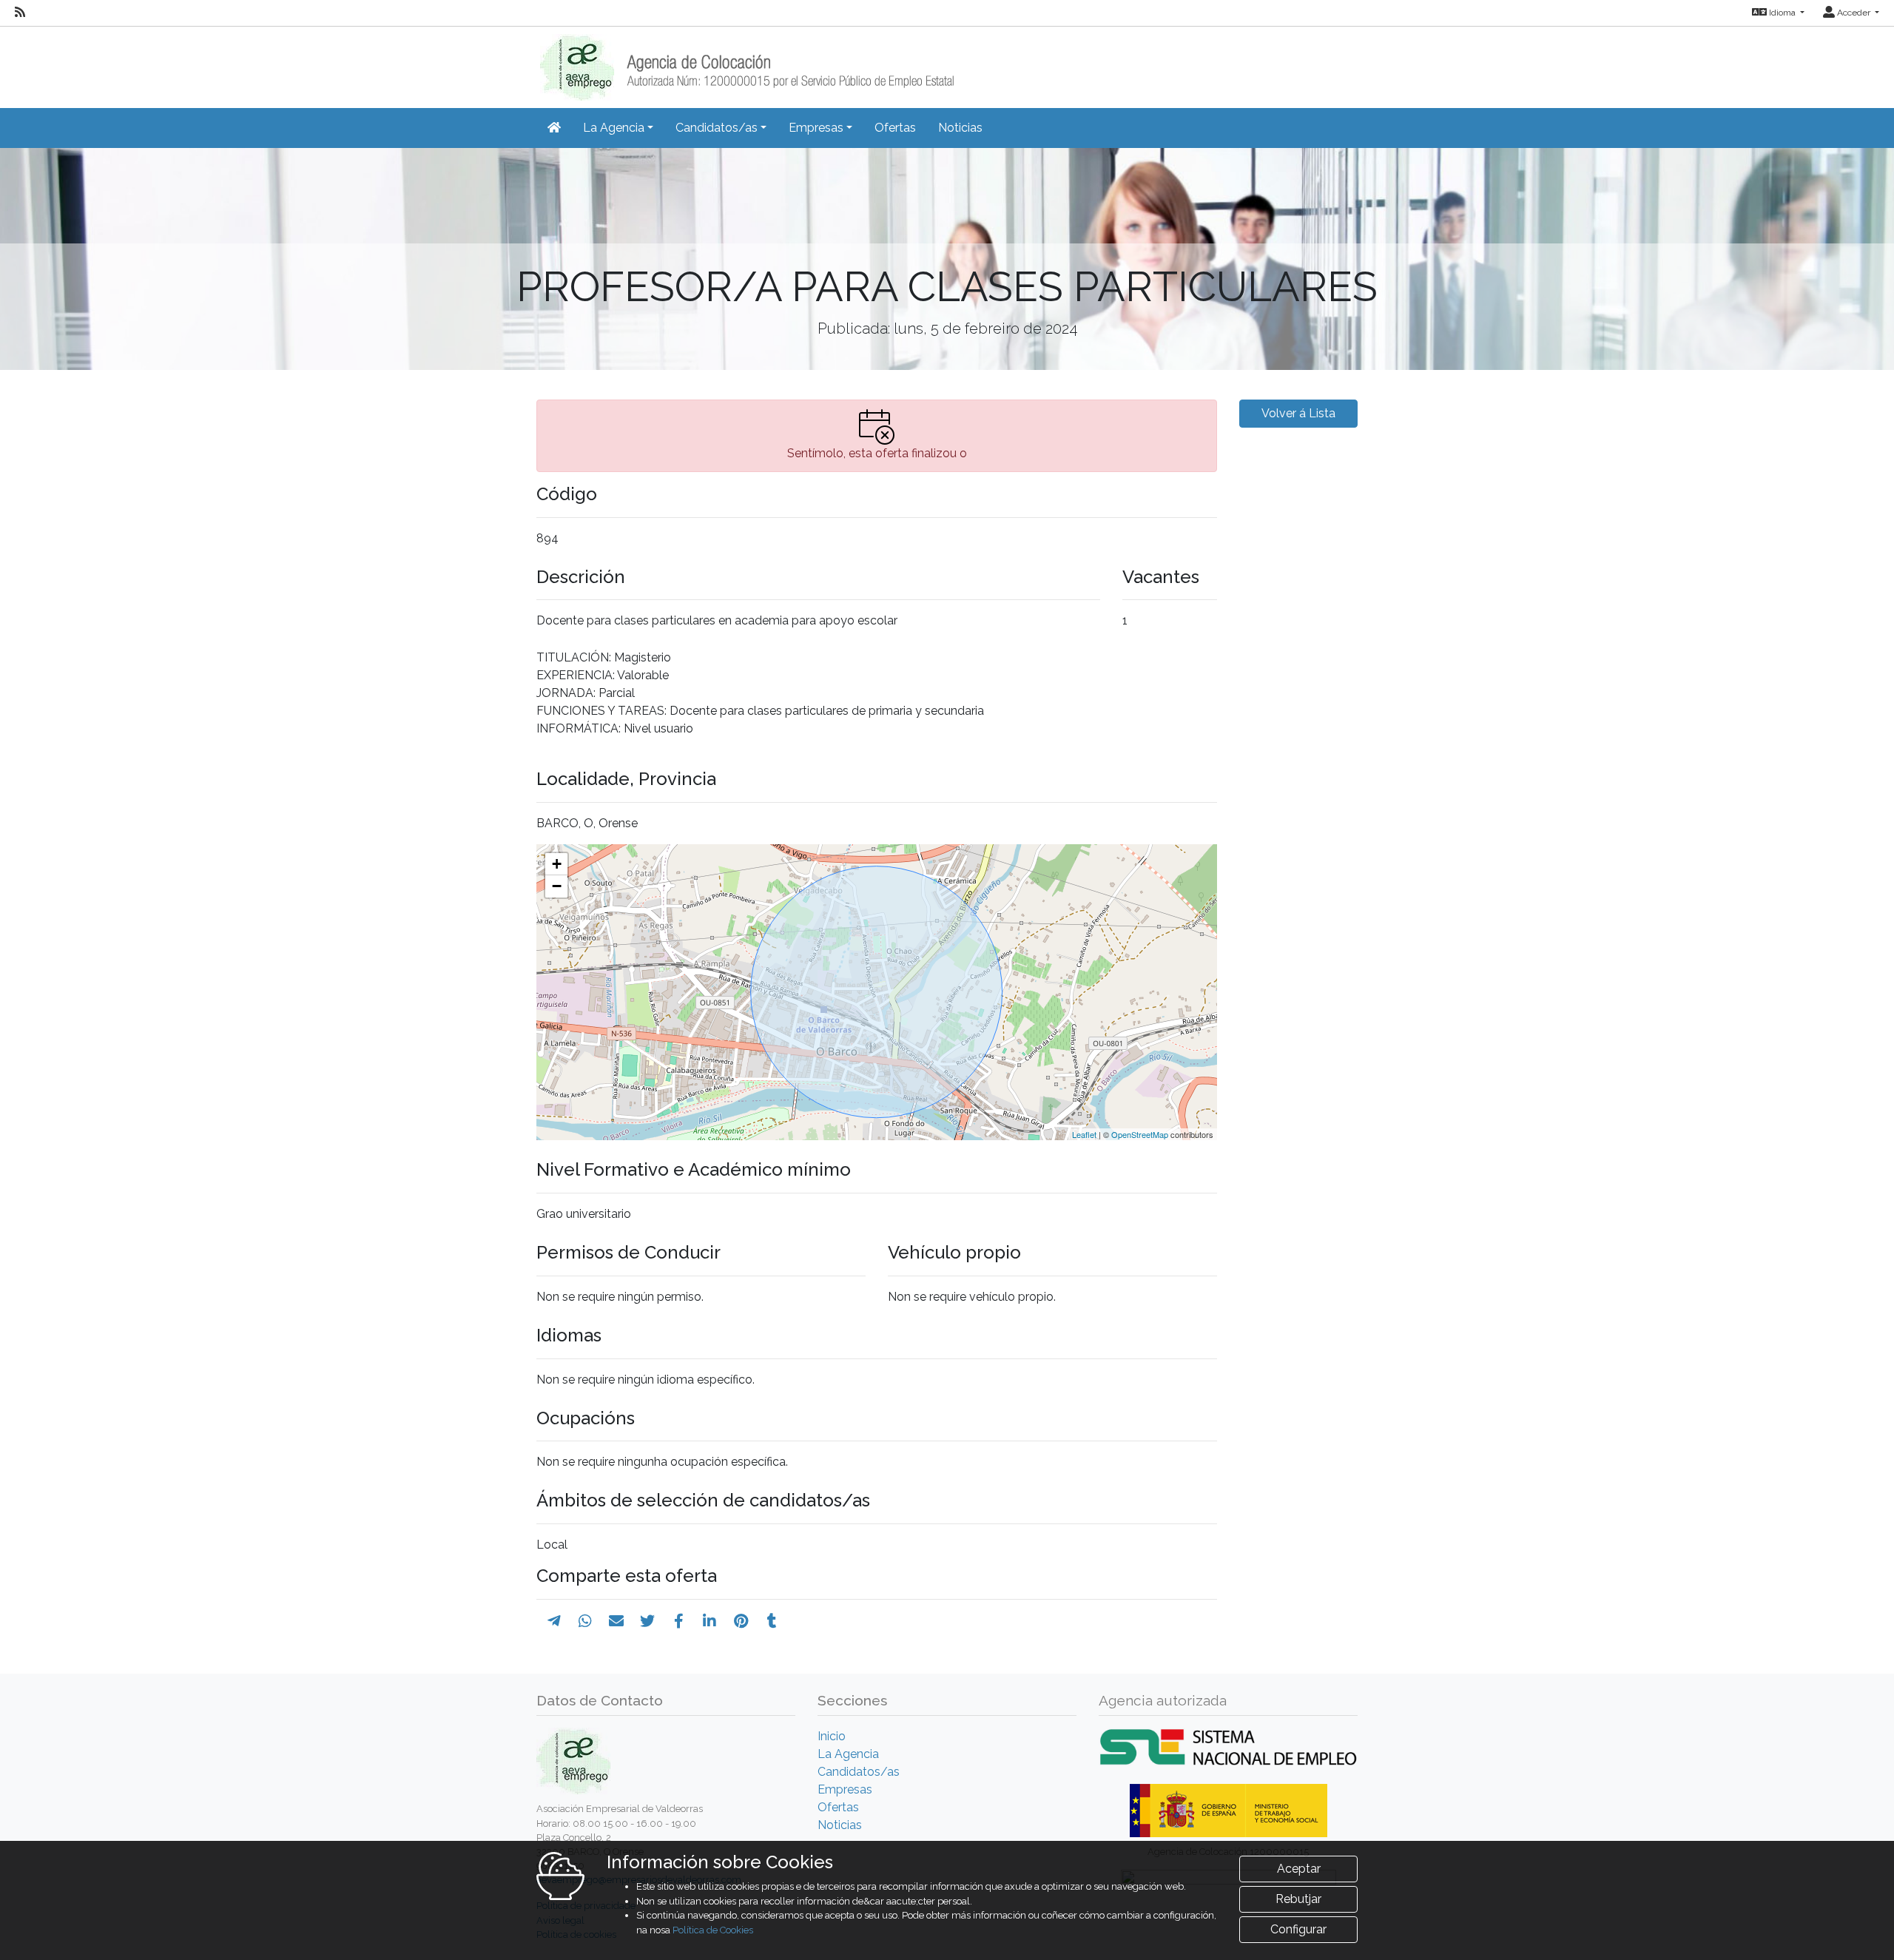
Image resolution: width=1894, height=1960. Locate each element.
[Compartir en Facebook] (679, 1621)
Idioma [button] (1782, 13)
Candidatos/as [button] (717, 128)
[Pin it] (741, 1621)
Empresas (845, 1789)
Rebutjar (1298, 1899)
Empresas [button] (816, 128)
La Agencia (848, 1754)
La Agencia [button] (614, 128)
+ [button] (557, 864)
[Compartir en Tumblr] (772, 1621)
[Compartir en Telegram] (554, 1621)
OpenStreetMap (1140, 1134)
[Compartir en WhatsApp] (585, 1621)
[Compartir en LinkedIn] (710, 1621)
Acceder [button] (1854, 13)
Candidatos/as (859, 1772)
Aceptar (1299, 1869)
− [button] (557, 886)
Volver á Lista (1298, 413)
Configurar (1298, 1929)
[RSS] (20, 13)
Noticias (960, 128)
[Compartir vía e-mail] (616, 1621)
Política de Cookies (713, 1930)
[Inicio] (745, 63)
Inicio (832, 1736)
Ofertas (895, 128)
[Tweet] (647, 1621)
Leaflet (1084, 1134)
